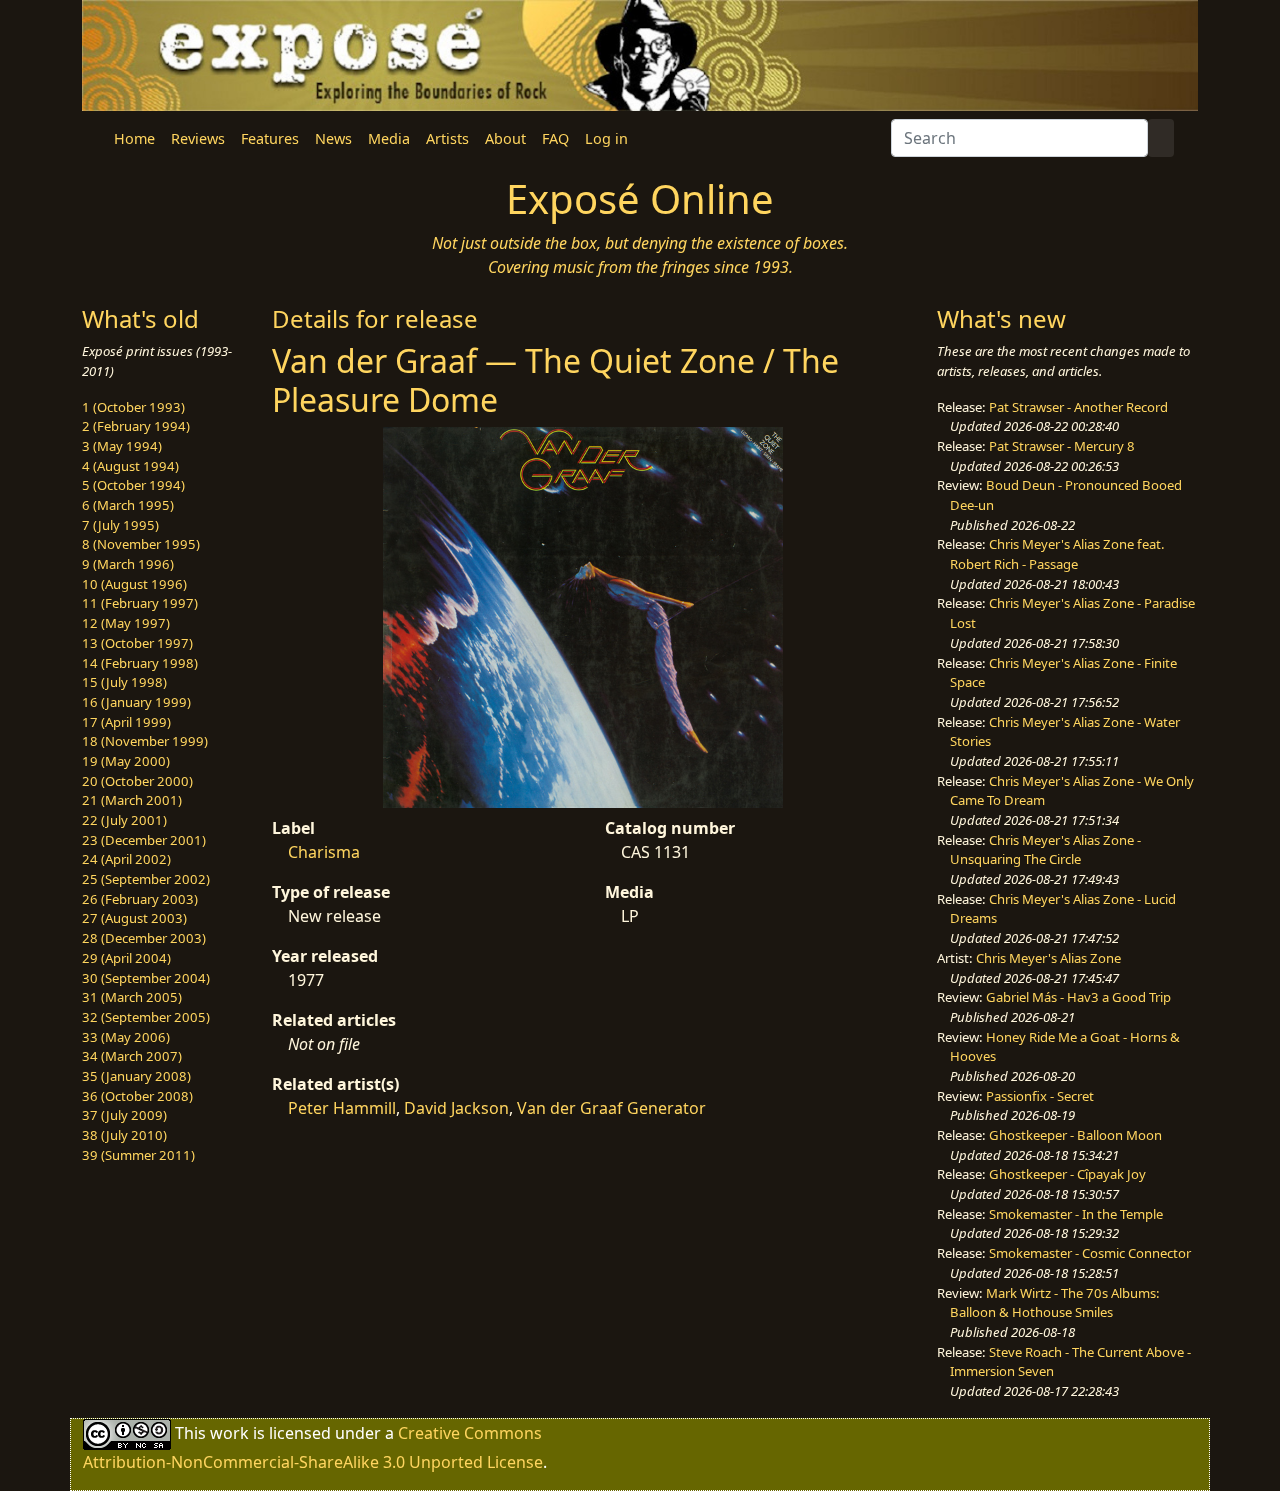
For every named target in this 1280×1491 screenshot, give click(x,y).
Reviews (198, 138)
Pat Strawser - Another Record (1078, 407)
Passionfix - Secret (1040, 1096)
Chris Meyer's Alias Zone (1048, 958)
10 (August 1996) (134, 584)
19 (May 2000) (126, 761)
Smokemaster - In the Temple (1076, 1214)
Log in (606, 138)
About (505, 138)
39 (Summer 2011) (138, 1155)
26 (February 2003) (140, 899)
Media (389, 138)
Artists (447, 138)
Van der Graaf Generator (611, 1108)
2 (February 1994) (136, 426)
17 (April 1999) (126, 722)
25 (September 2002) (146, 879)
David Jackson (456, 1108)
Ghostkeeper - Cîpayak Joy (1067, 1174)
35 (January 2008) (136, 1076)
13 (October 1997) (137, 643)
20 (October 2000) (137, 781)
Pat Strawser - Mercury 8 (1062, 446)
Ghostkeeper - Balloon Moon (1075, 1135)
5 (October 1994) (133, 485)
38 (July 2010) (124, 1135)
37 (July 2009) (124, 1115)
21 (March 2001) (132, 800)
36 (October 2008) (137, 1096)
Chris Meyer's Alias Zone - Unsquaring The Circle (1045, 850)
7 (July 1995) (120, 525)
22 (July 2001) (124, 820)
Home (134, 138)
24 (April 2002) (126, 859)
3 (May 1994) (122, 446)
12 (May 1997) (126, 623)
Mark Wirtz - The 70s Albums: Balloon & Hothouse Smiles (1055, 1303)
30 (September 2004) (146, 978)
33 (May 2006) (126, 1037)
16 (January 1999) (136, 702)
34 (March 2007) (132, 1056)
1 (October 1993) (133, 407)
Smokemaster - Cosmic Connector (1090, 1253)
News (333, 138)
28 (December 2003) (144, 938)
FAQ (555, 138)
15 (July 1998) (124, 682)
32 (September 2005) (146, 1017)
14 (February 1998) (140, 663)
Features (270, 138)
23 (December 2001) (144, 840)
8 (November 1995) (141, 544)
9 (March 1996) (128, 564)
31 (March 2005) (132, 997)
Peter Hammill (342, 1108)
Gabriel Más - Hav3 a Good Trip (1078, 997)
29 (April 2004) (126, 958)
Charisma (324, 852)
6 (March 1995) (128, 505)
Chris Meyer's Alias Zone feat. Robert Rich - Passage (1057, 554)
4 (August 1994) (130, 466)
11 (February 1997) (140, 603)
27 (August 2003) (134, 918)
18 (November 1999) (145, 741)
